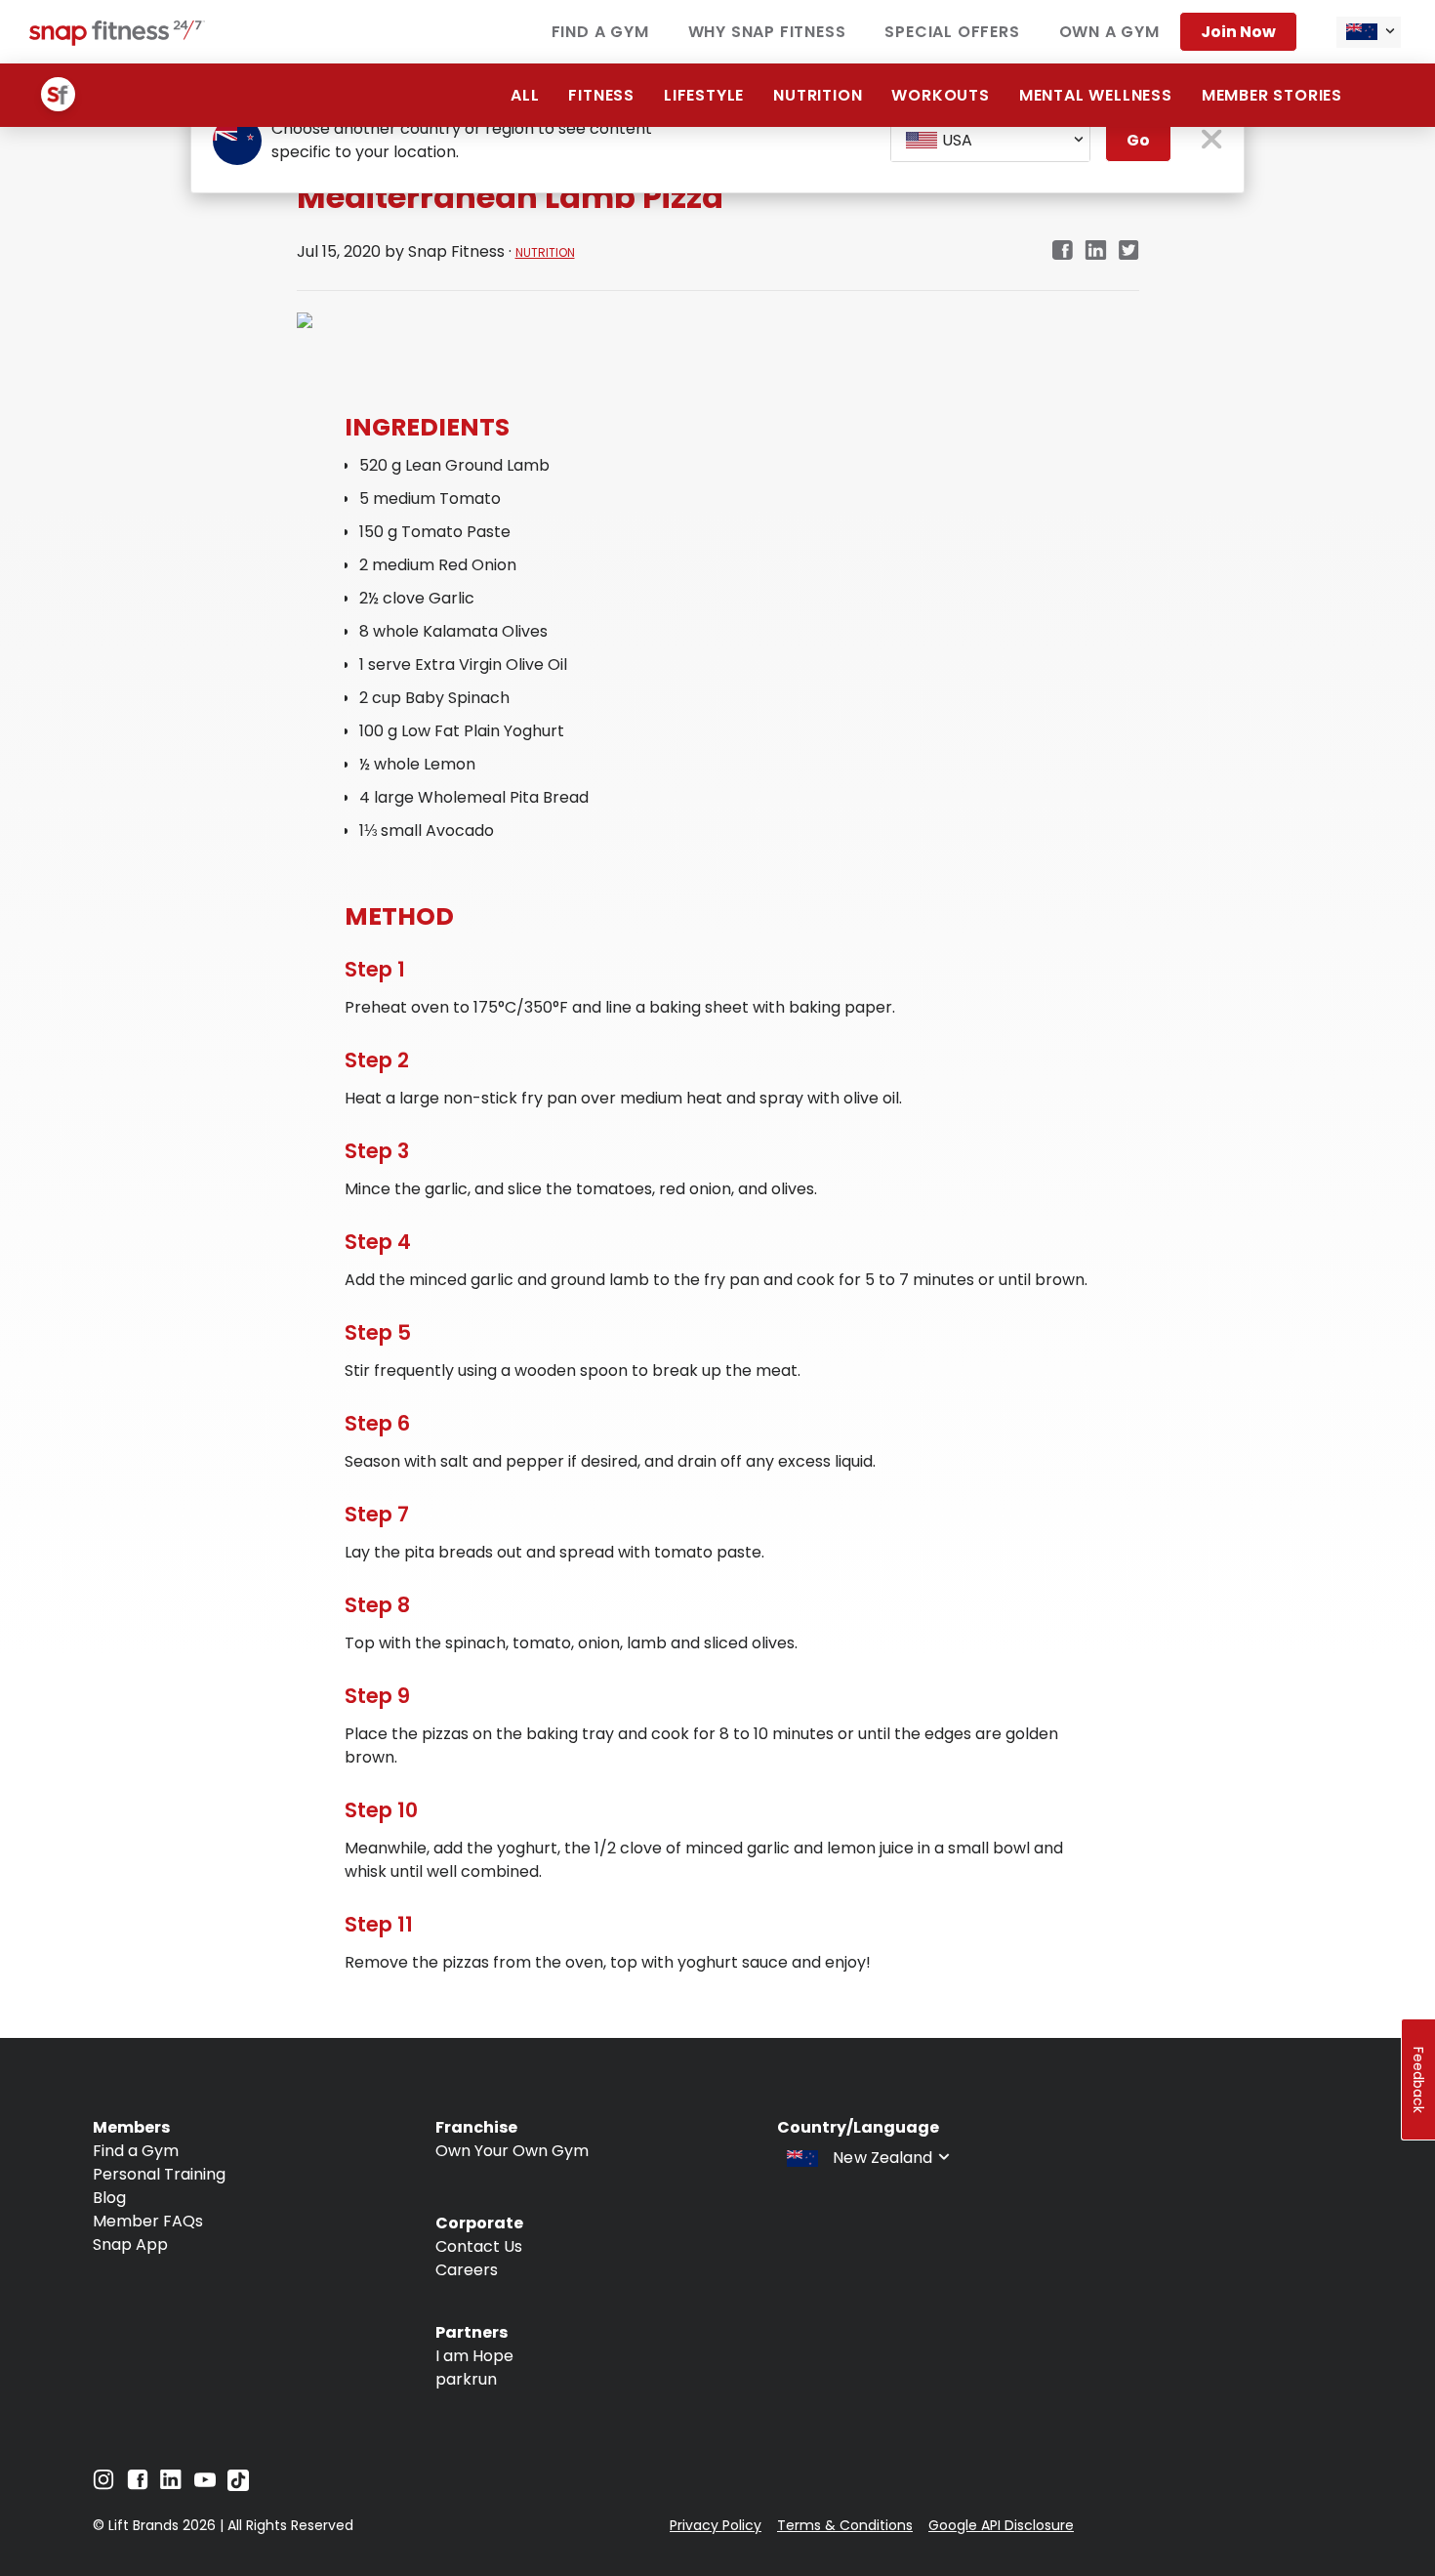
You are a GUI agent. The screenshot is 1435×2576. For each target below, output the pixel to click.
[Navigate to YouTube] (205, 2485)
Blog (109, 2198)
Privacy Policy (716, 2525)
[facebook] (1062, 251)
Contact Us (479, 2246)
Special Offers (952, 32)
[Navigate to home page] (117, 41)
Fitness (601, 95)
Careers (467, 2270)
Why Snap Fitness (767, 32)
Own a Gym (1109, 32)
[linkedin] (1096, 251)
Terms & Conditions (845, 2525)
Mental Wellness (1096, 95)
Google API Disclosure (1001, 2525)
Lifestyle (704, 95)
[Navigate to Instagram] (103, 2485)
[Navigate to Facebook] (138, 2485)
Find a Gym (600, 32)
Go (1138, 140)
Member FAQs (148, 2221)
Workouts (940, 95)
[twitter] (1129, 251)
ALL (525, 95)
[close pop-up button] (1212, 141)
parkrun (466, 2379)
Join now (1238, 32)
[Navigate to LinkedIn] (171, 2484)
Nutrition (818, 95)
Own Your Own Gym (512, 2151)
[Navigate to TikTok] (238, 2486)
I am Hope (474, 2356)
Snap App (130, 2244)
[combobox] (1369, 32)
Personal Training (159, 2174)
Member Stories (1272, 95)
